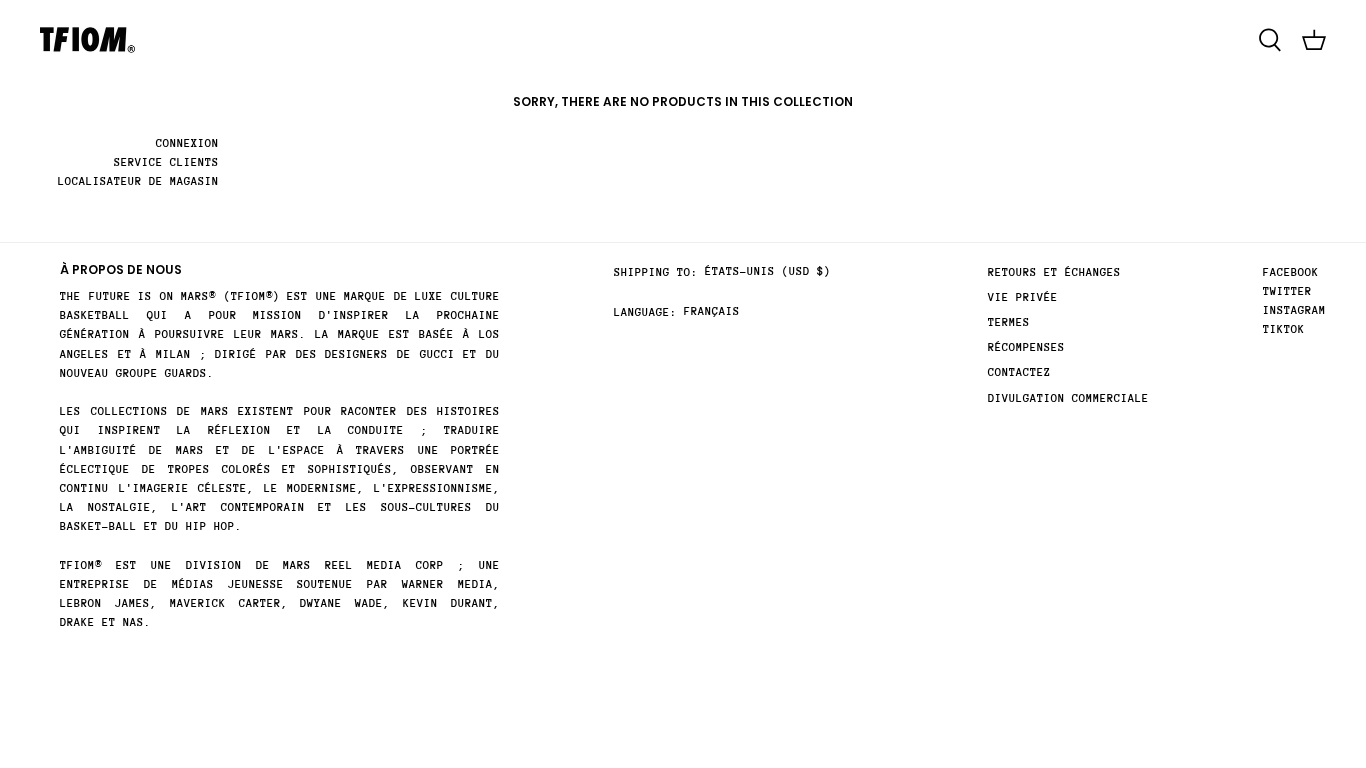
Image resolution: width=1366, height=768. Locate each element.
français (712, 311)
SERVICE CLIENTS (166, 162)
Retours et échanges (1054, 272)
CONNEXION (187, 143)
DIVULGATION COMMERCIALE (1068, 398)
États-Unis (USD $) (768, 271)
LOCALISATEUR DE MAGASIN (138, 181)
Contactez (1019, 372)
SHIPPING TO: (656, 272)
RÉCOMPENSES (1026, 347)
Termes (1009, 322)
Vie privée (1023, 297)
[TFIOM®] (87, 40)
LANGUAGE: (645, 312)
